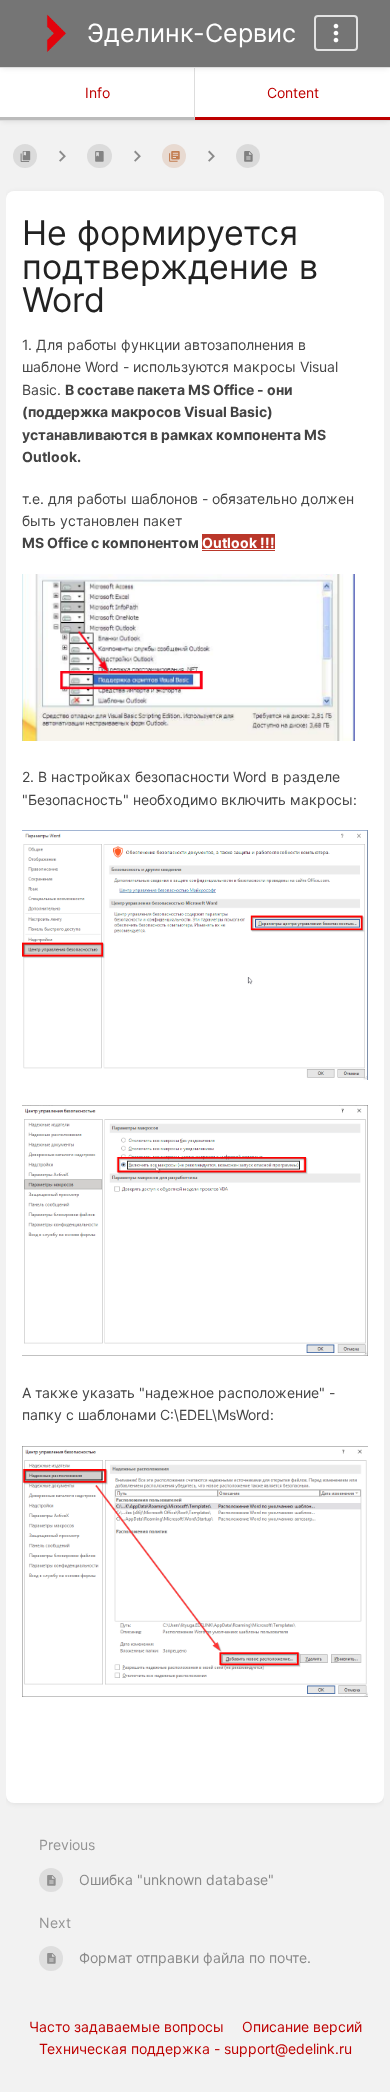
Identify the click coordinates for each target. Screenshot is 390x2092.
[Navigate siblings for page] (211, 155)
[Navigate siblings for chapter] (137, 155)
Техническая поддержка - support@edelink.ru (195, 2048)
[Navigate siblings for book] (62, 155)
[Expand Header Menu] (336, 33)
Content (293, 92)
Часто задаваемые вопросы (126, 2026)
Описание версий (302, 2026)
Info (97, 92)
